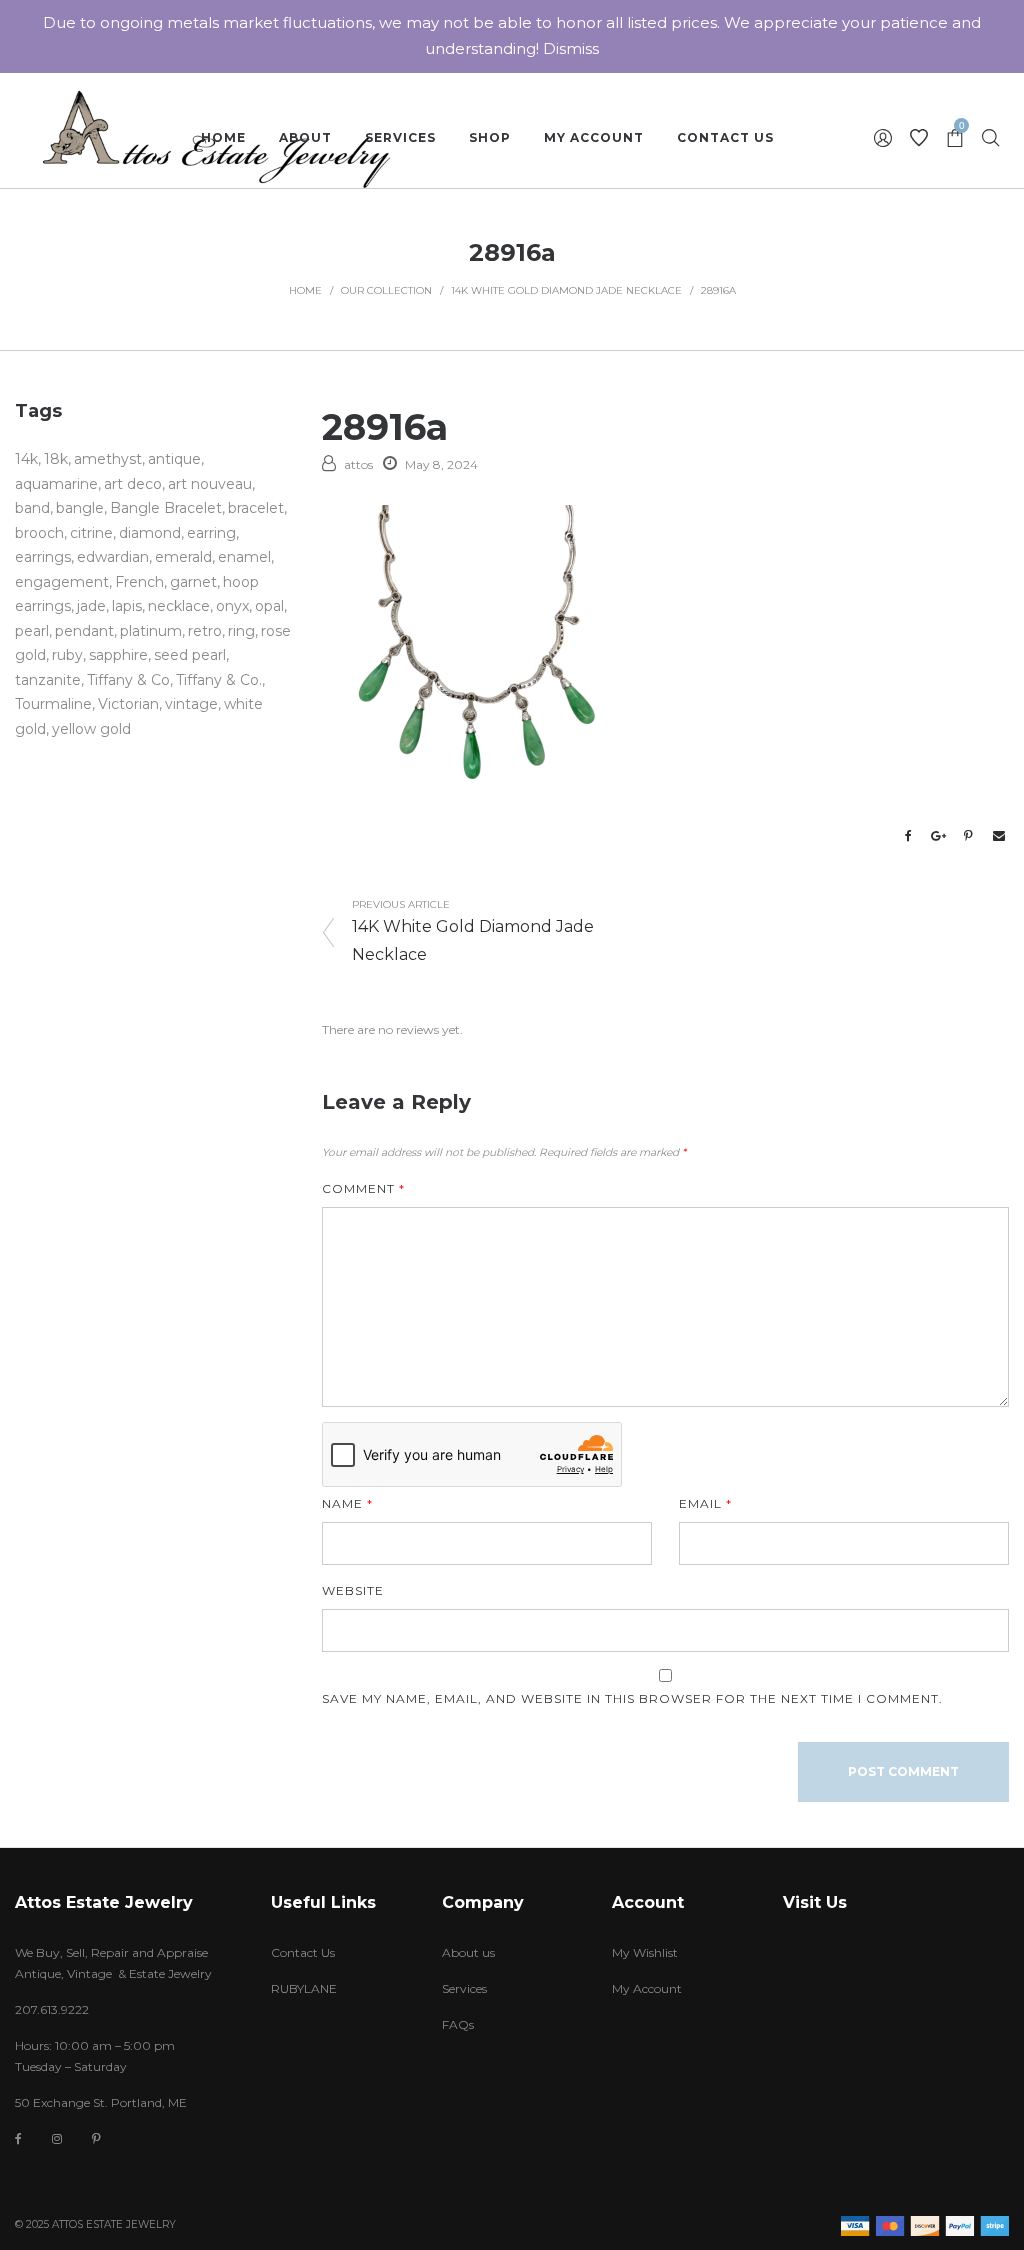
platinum (151, 631)
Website (353, 1590)
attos (358, 464)
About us (468, 1952)
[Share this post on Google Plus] (939, 836)
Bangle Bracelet (166, 508)
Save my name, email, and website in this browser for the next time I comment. (632, 1698)
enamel (244, 557)
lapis (127, 606)
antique (174, 459)
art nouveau (210, 484)
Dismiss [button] (571, 48)
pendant (84, 631)
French (139, 582)
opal (269, 606)
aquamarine (56, 484)
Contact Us (303, 1952)
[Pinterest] (96, 2138)
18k (56, 459)
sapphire (118, 655)
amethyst (108, 459)
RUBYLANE (304, 1988)
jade (91, 606)
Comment (363, 1188)
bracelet (256, 508)
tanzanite (48, 680)
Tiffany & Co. (219, 680)
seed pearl (190, 655)
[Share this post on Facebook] (909, 836)
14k (26, 459)
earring (211, 533)
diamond (150, 533)
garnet (193, 582)
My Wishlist (645, 1952)
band (32, 508)
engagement (62, 582)
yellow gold (91, 729)
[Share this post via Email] (999, 836)
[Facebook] (18, 2139)
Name (347, 1503)
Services (464, 1988)
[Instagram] (57, 2138)
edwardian (113, 557)
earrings (43, 557)
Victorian (128, 704)
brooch (39, 533)
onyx (232, 606)
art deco (133, 484)
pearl (32, 631)
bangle (80, 508)
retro (205, 631)
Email (705, 1503)
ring (241, 631)
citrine (91, 533)
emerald (183, 557)
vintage (191, 704)
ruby (67, 655)
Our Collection (386, 290)
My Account (647, 1988)
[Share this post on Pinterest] (969, 836)
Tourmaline (53, 704)
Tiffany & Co (128, 680)
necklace (179, 606)
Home (305, 290)
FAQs (458, 2024)
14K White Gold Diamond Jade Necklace (566, 290)
